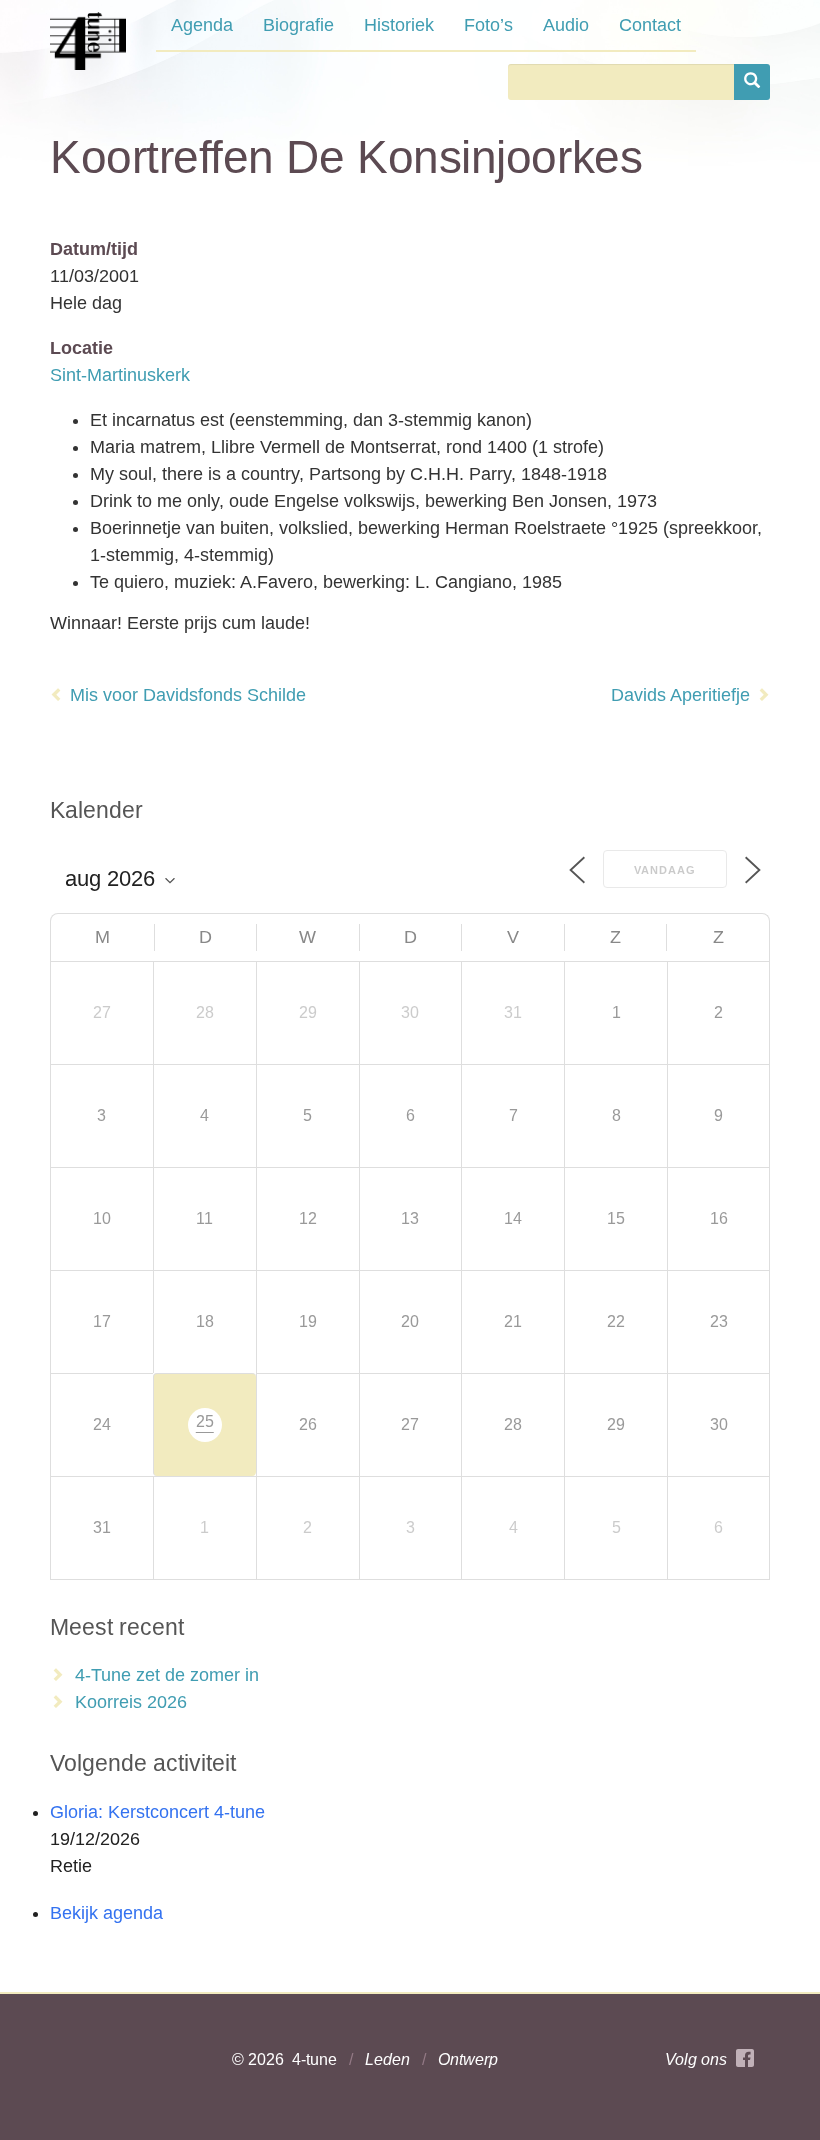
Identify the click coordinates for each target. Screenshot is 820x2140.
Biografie (298, 25)
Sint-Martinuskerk (120, 375)
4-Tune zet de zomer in (167, 1675)
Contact (650, 25)
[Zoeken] (752, 82)
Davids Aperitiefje (680, 695)
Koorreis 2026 (131, 1702)
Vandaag (665, 870)
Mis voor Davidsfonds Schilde (188, 695)
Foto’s (488, 25)
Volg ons (700, 2059)
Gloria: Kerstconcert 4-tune (157, 1812)
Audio (566, 25)
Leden (387, 2059)
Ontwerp (468, 2059)
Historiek (399, 25)
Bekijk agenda (106, 1913)
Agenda (202, 25)
